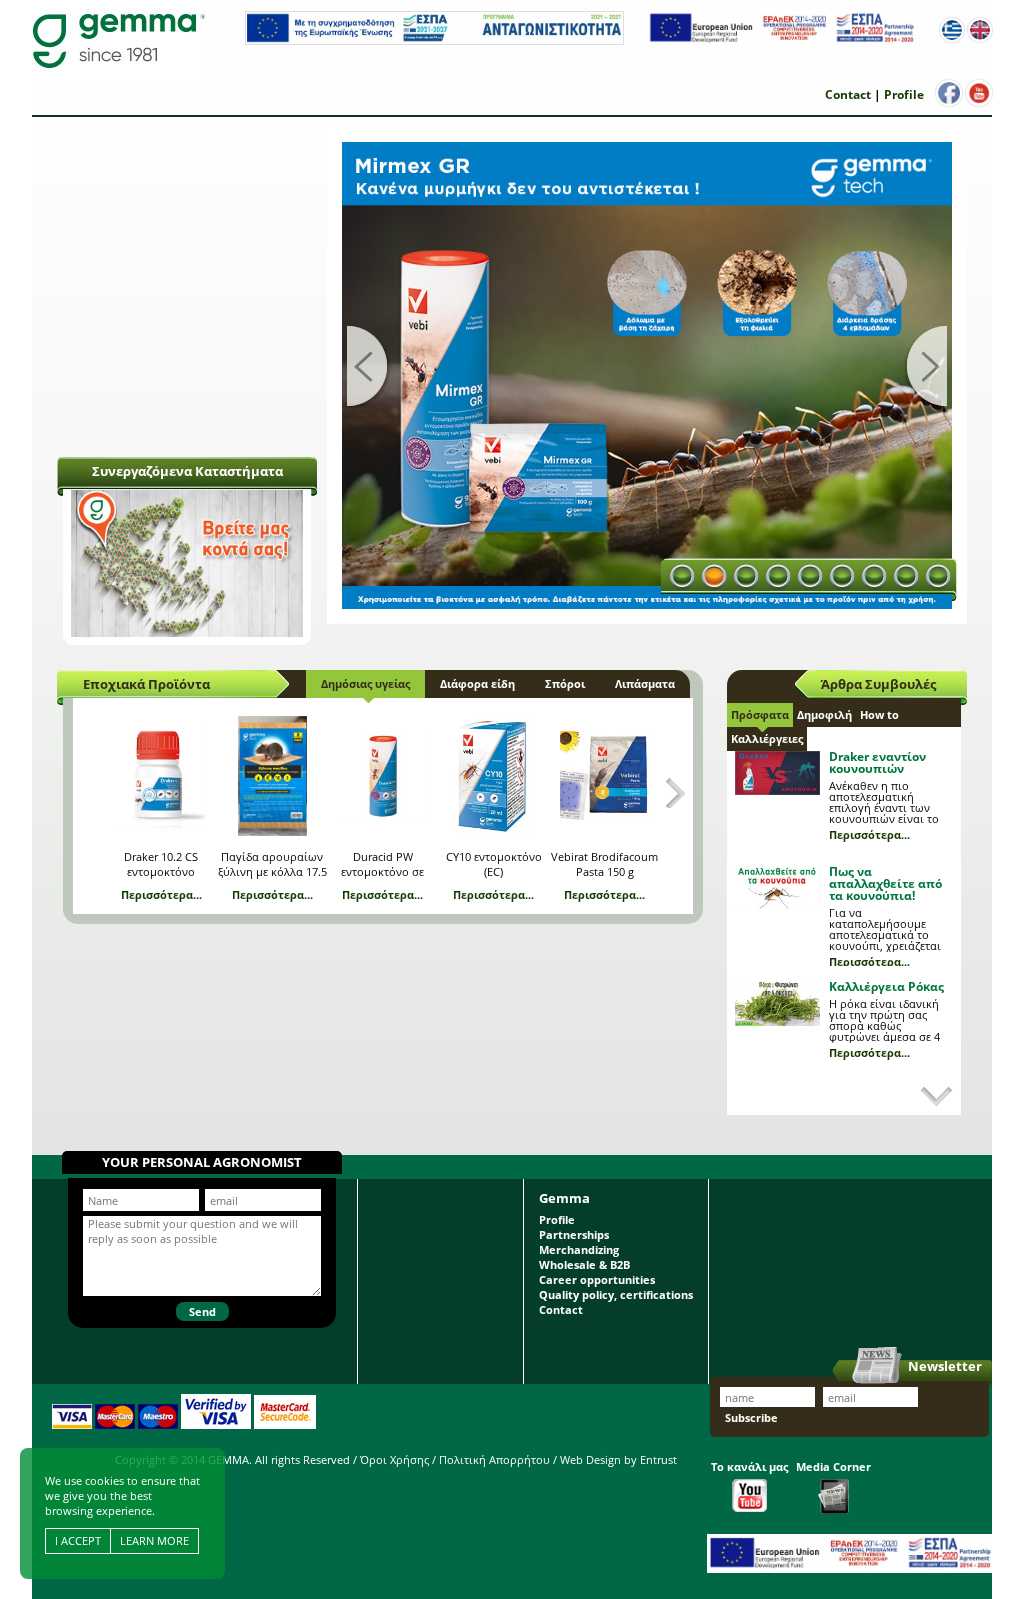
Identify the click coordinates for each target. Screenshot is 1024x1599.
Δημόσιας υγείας (365, 683)
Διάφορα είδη (477, 683)
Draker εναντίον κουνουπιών (877, 762)
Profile (904, 94)
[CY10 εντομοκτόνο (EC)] (494, 776)
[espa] (434, 40)
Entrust (658, 1459)
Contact (848, 94)
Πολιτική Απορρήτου (494, 1459)
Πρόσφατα (760, 714)
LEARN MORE (154, 1540)
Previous (369, 368)
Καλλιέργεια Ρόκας (886, 986)
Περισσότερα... (161, 894)
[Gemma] (119, 40)
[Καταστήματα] (187, 632)
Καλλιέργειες (767, 738)
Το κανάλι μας (749, 1466)
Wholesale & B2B (584, 1264)
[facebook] (949, 93)
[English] (980, 30)
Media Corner (833, 1466)
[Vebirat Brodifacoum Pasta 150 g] (605, 776)
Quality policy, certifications (616, 1294)
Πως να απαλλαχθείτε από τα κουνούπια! (885, 883)
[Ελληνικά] (952, 30)
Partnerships (574, 1234)
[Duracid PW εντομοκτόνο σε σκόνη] (383, 776)
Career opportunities (597, 1279)
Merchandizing (579, 1249)
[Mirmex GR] (647, 375)
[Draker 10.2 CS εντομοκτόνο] (161, 776)
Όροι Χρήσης (394, 1459)
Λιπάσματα (645, 683)
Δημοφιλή (824, 714)
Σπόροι (565, 683)
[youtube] (979, 93)
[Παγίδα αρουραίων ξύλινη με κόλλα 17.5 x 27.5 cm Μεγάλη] (272, 776)
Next (925, 368)
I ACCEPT (78, 1540)
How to (879, 714)
